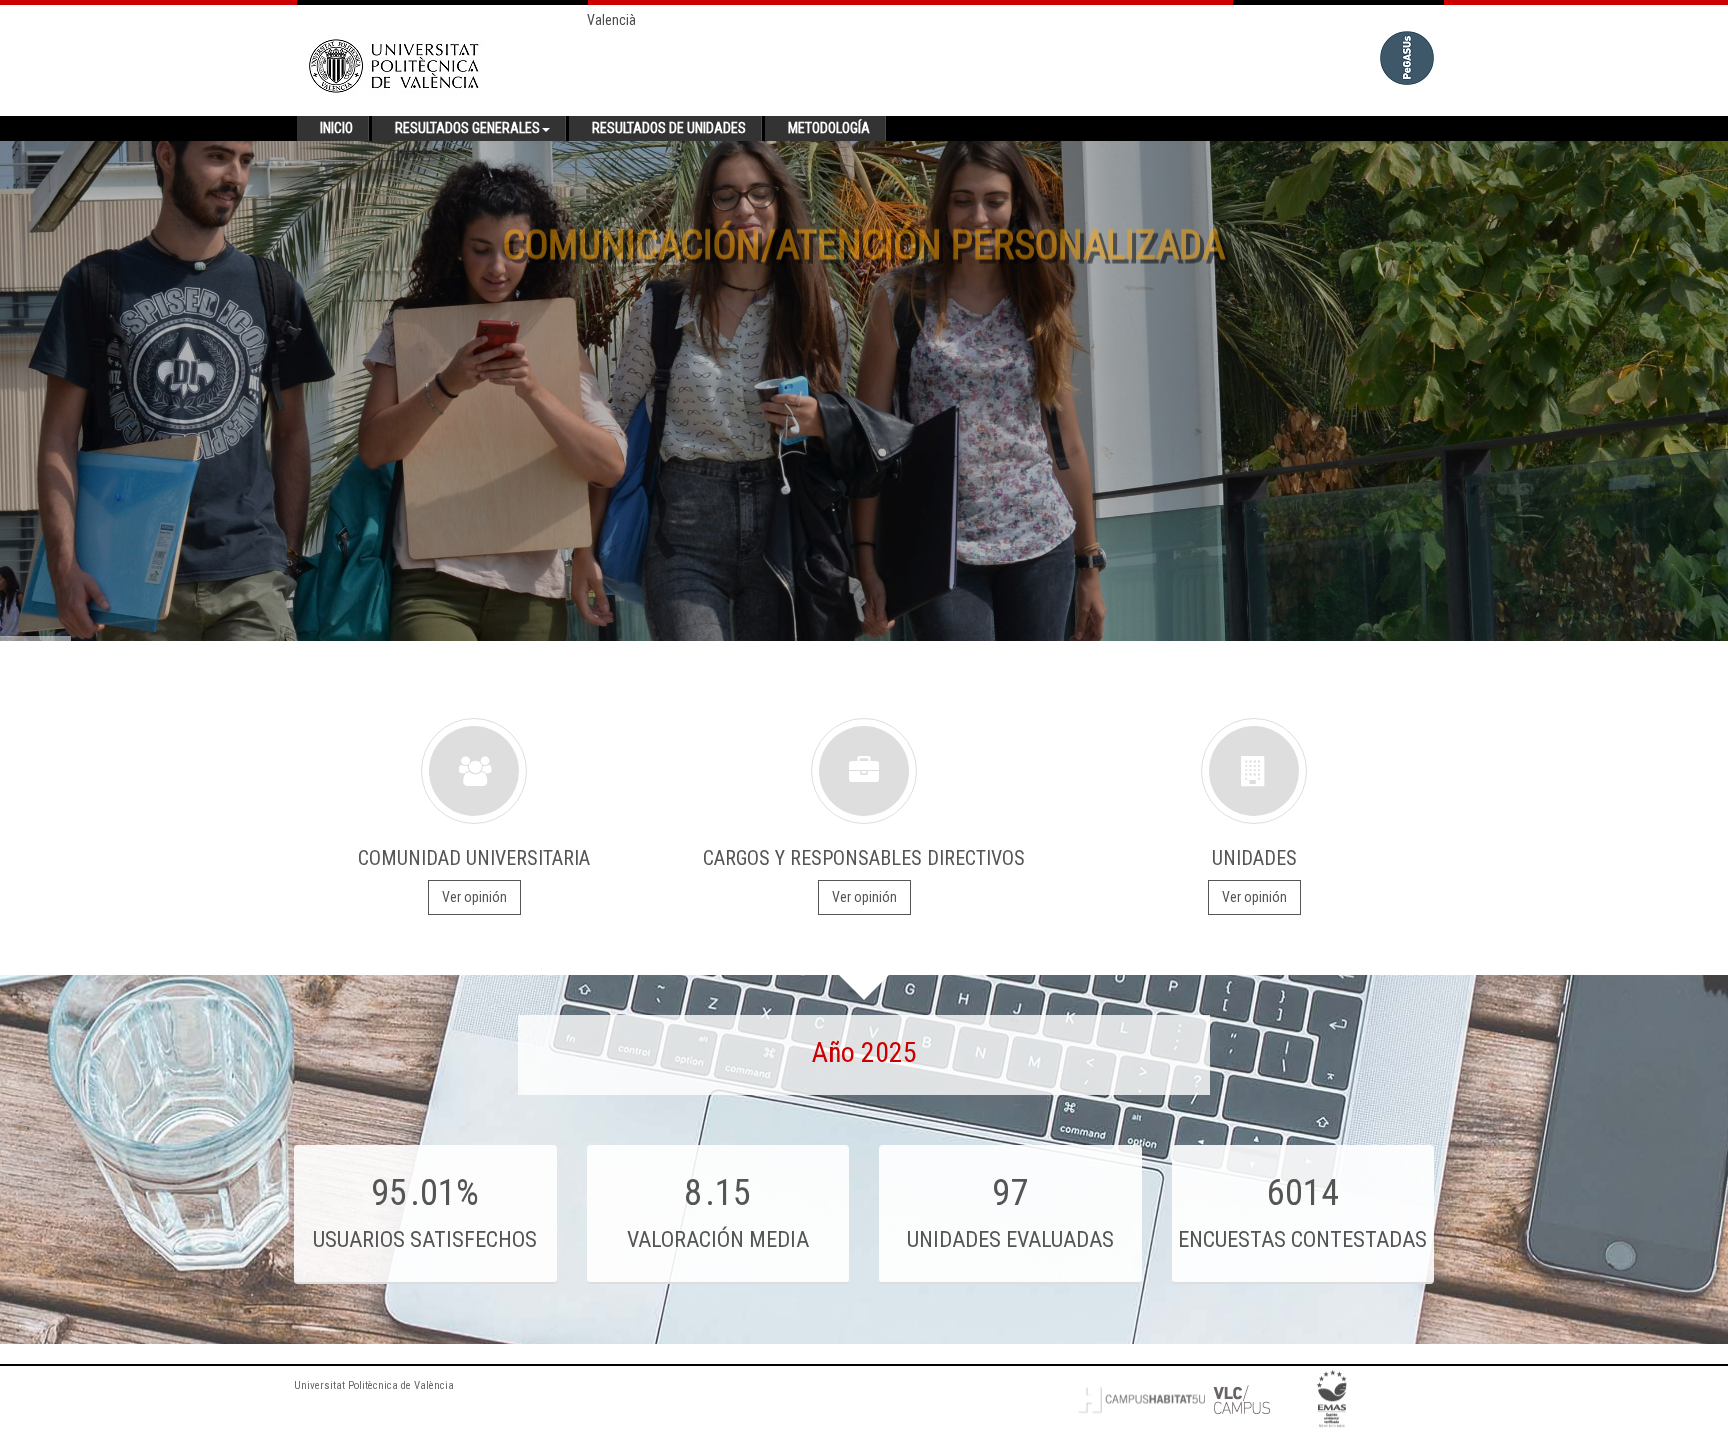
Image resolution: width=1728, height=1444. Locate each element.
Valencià (611, 20)
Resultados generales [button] (467, 128)
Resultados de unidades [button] (669, 128)
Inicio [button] (336, 128)
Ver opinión (474, 897)
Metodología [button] (829, 128)
